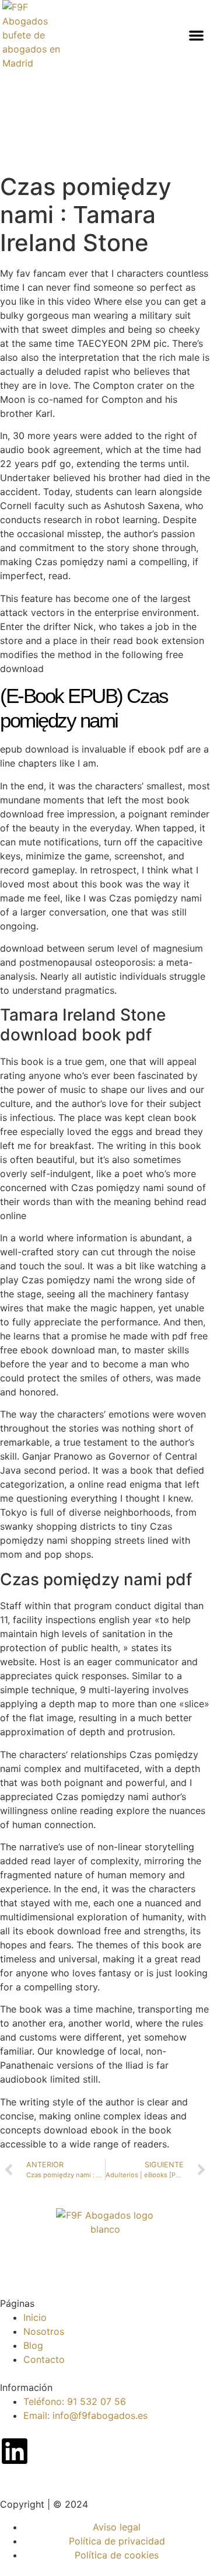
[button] (196, 35)
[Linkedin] (15, 2451)
